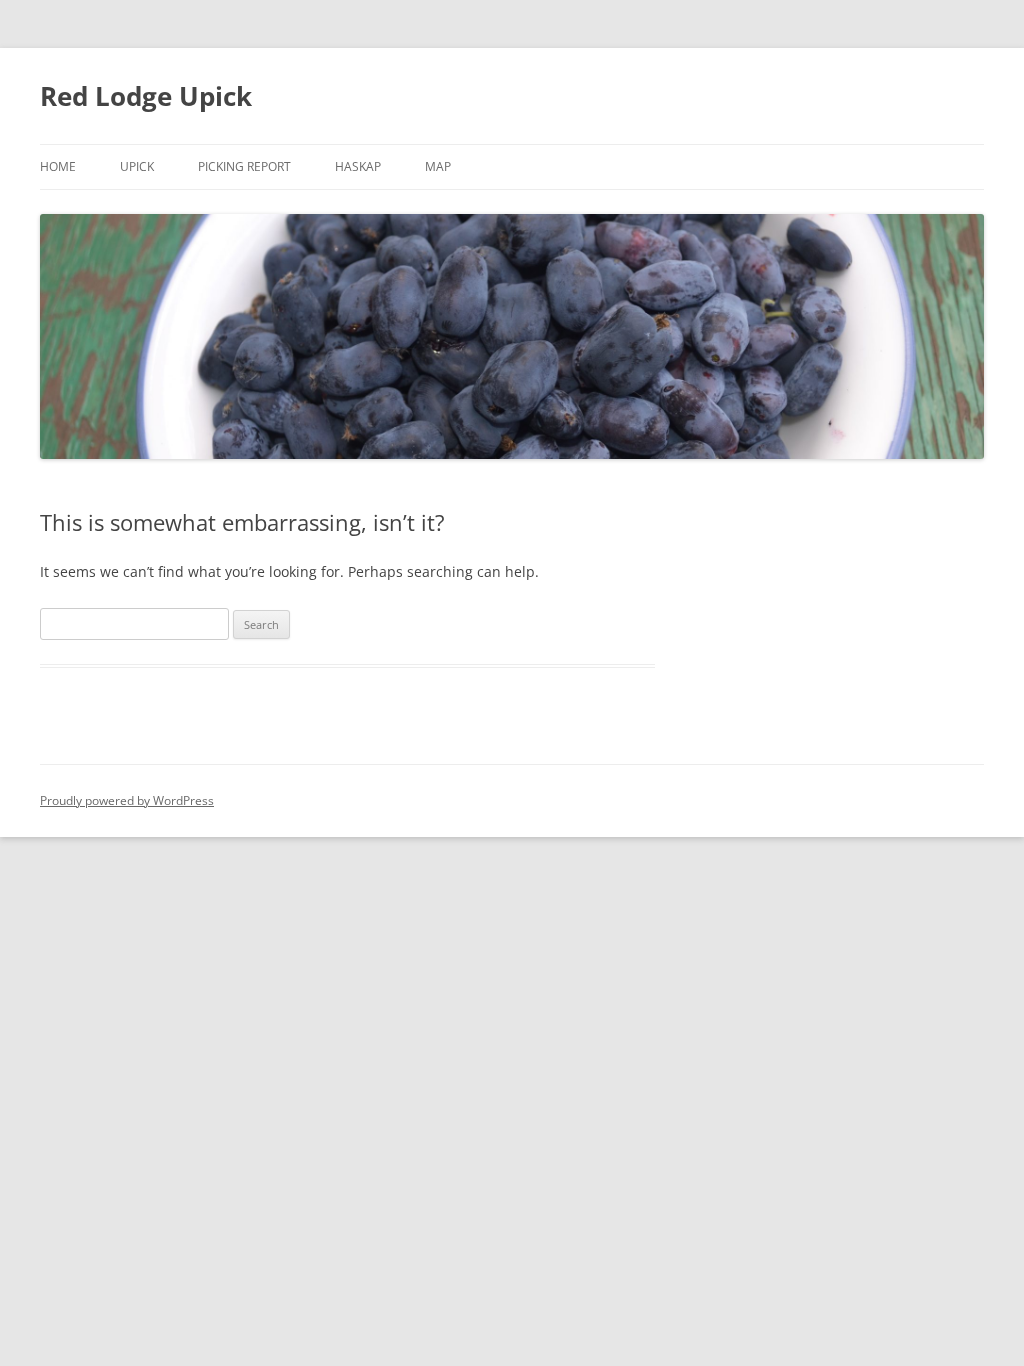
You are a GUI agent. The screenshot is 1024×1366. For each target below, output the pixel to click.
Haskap (358, 166)
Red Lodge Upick (146, 96)
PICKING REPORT (244, 166)
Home (58, 166)
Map (438, 166)
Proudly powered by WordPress (127, 800)
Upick (137, 166)
